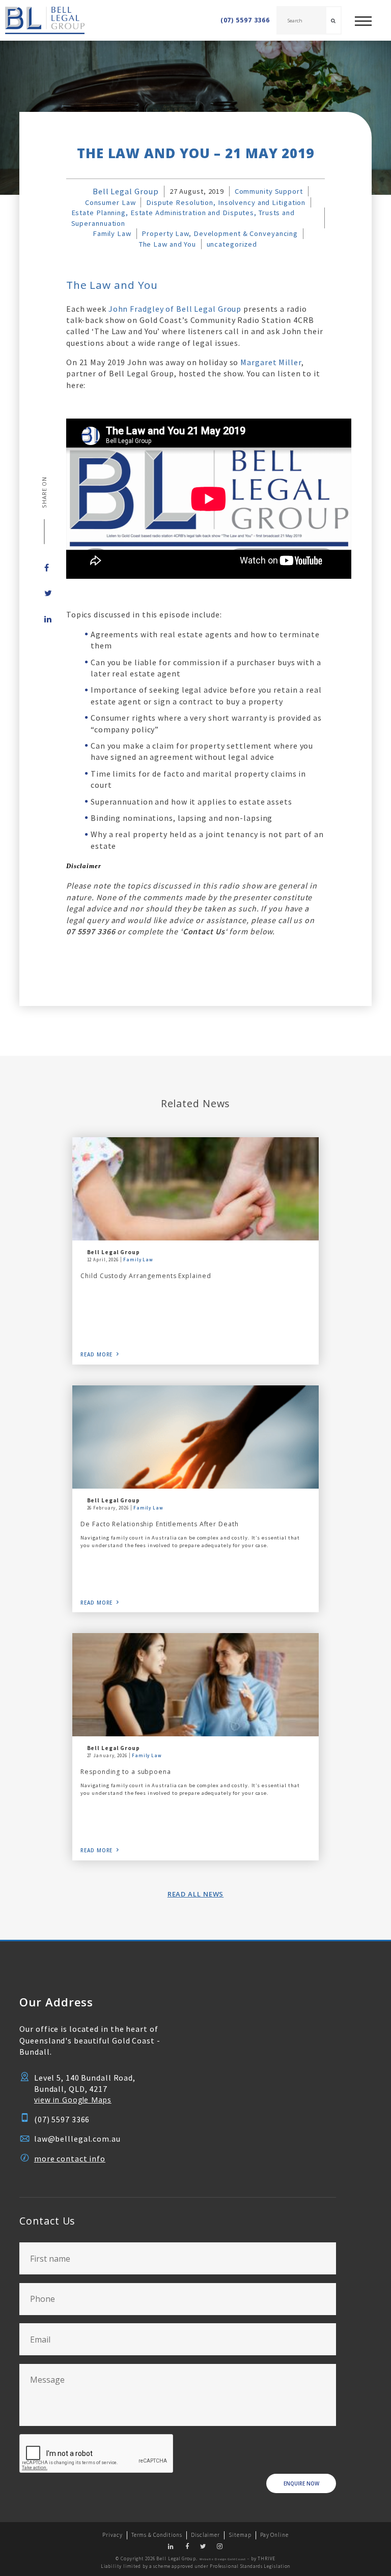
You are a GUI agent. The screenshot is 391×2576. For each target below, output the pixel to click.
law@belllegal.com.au (77, 2139)
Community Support (269, 191)
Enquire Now (301, 2484)
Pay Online (274, 2535)
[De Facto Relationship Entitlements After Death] (195, 1437)
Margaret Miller (271, 362)
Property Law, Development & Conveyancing (220, 233)
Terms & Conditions (157, 2535)
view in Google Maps (73, 2100)
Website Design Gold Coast (223, 2559)
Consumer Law (110, 202)
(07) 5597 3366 (245, 20)
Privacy (112, 2535)
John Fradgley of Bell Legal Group (175, 309)
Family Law (112, 233)
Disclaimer (205, 2535)
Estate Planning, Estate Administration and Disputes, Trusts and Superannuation (183, 218)
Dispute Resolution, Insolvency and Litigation (226, 202)
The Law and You (167, 244)
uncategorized (232, 244)
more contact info (70, 2158)
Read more (96, 1355)
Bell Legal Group (126, 191)
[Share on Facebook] (44, 568)
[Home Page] (42, 20)
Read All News (196, 1894)
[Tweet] (44, 593)
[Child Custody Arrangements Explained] (195, 1189)
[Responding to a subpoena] (195, 1685)
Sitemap (240, 2535)
